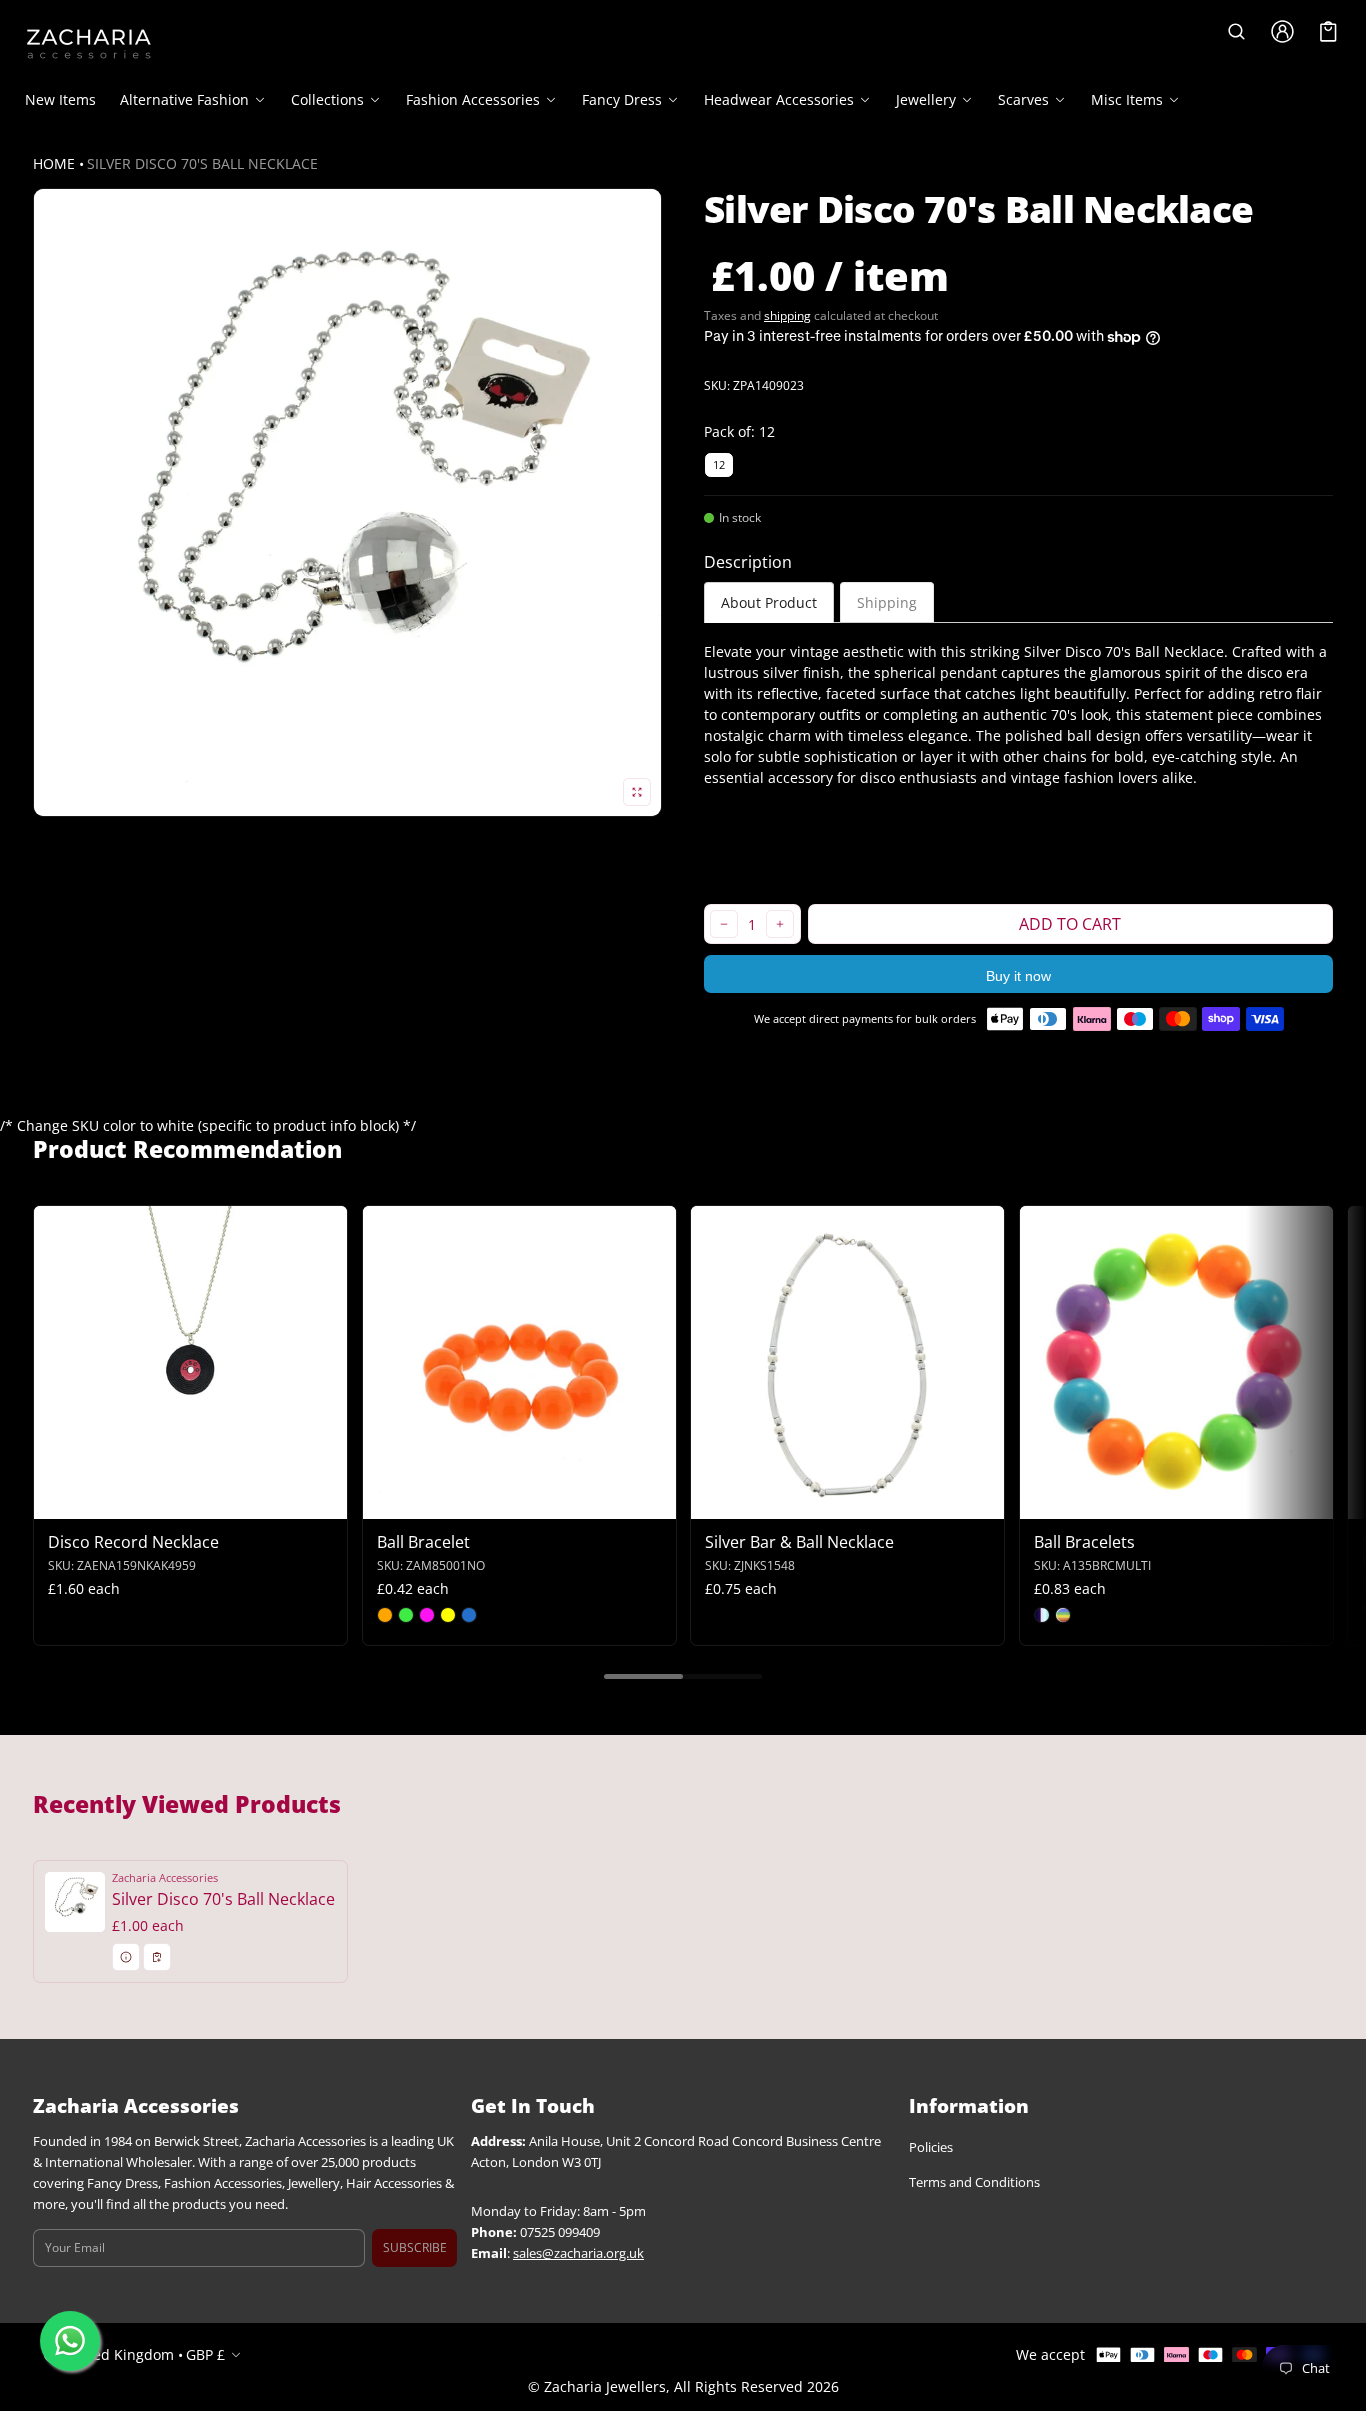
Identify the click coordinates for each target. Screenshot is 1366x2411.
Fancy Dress (622, 100)
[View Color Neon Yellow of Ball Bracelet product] (448, 1615)
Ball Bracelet (423, 1542)
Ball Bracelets (1084, 1542)
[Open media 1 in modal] (347, 502)
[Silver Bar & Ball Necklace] (847, 1362)
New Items (60, 99)
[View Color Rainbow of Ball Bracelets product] (1063, 1615)
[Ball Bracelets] (1176, 1362)
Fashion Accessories (473, 100)
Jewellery (926, 100)
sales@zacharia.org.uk (578, 2253)
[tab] (769, 602)
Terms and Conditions (974, 2182)
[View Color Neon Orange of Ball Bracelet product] (385, 1615)
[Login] (1283, 31)
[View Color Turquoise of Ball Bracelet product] (469, 1615)
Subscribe (415, 2247)
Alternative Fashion (184, 100)
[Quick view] (58, 1501)
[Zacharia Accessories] (89, 44)
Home (54, 163)
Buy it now (1018, 976)
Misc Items (1127, 100)
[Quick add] (97, 1501)
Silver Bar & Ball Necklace (799, 1542)
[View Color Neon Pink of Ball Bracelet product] (427, 1615)
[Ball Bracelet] (519, 1362)
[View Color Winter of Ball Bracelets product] (1042, 1615)
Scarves (1023, 100)
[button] (1237, 31)
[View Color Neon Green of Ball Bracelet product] (406, 1615)
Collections (327, 100)
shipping (787, 315)
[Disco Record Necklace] (190, 1362)
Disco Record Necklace (133, 1542)
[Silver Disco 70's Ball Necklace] (190, 1921)
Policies (931, 2147)
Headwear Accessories (779, 100)
